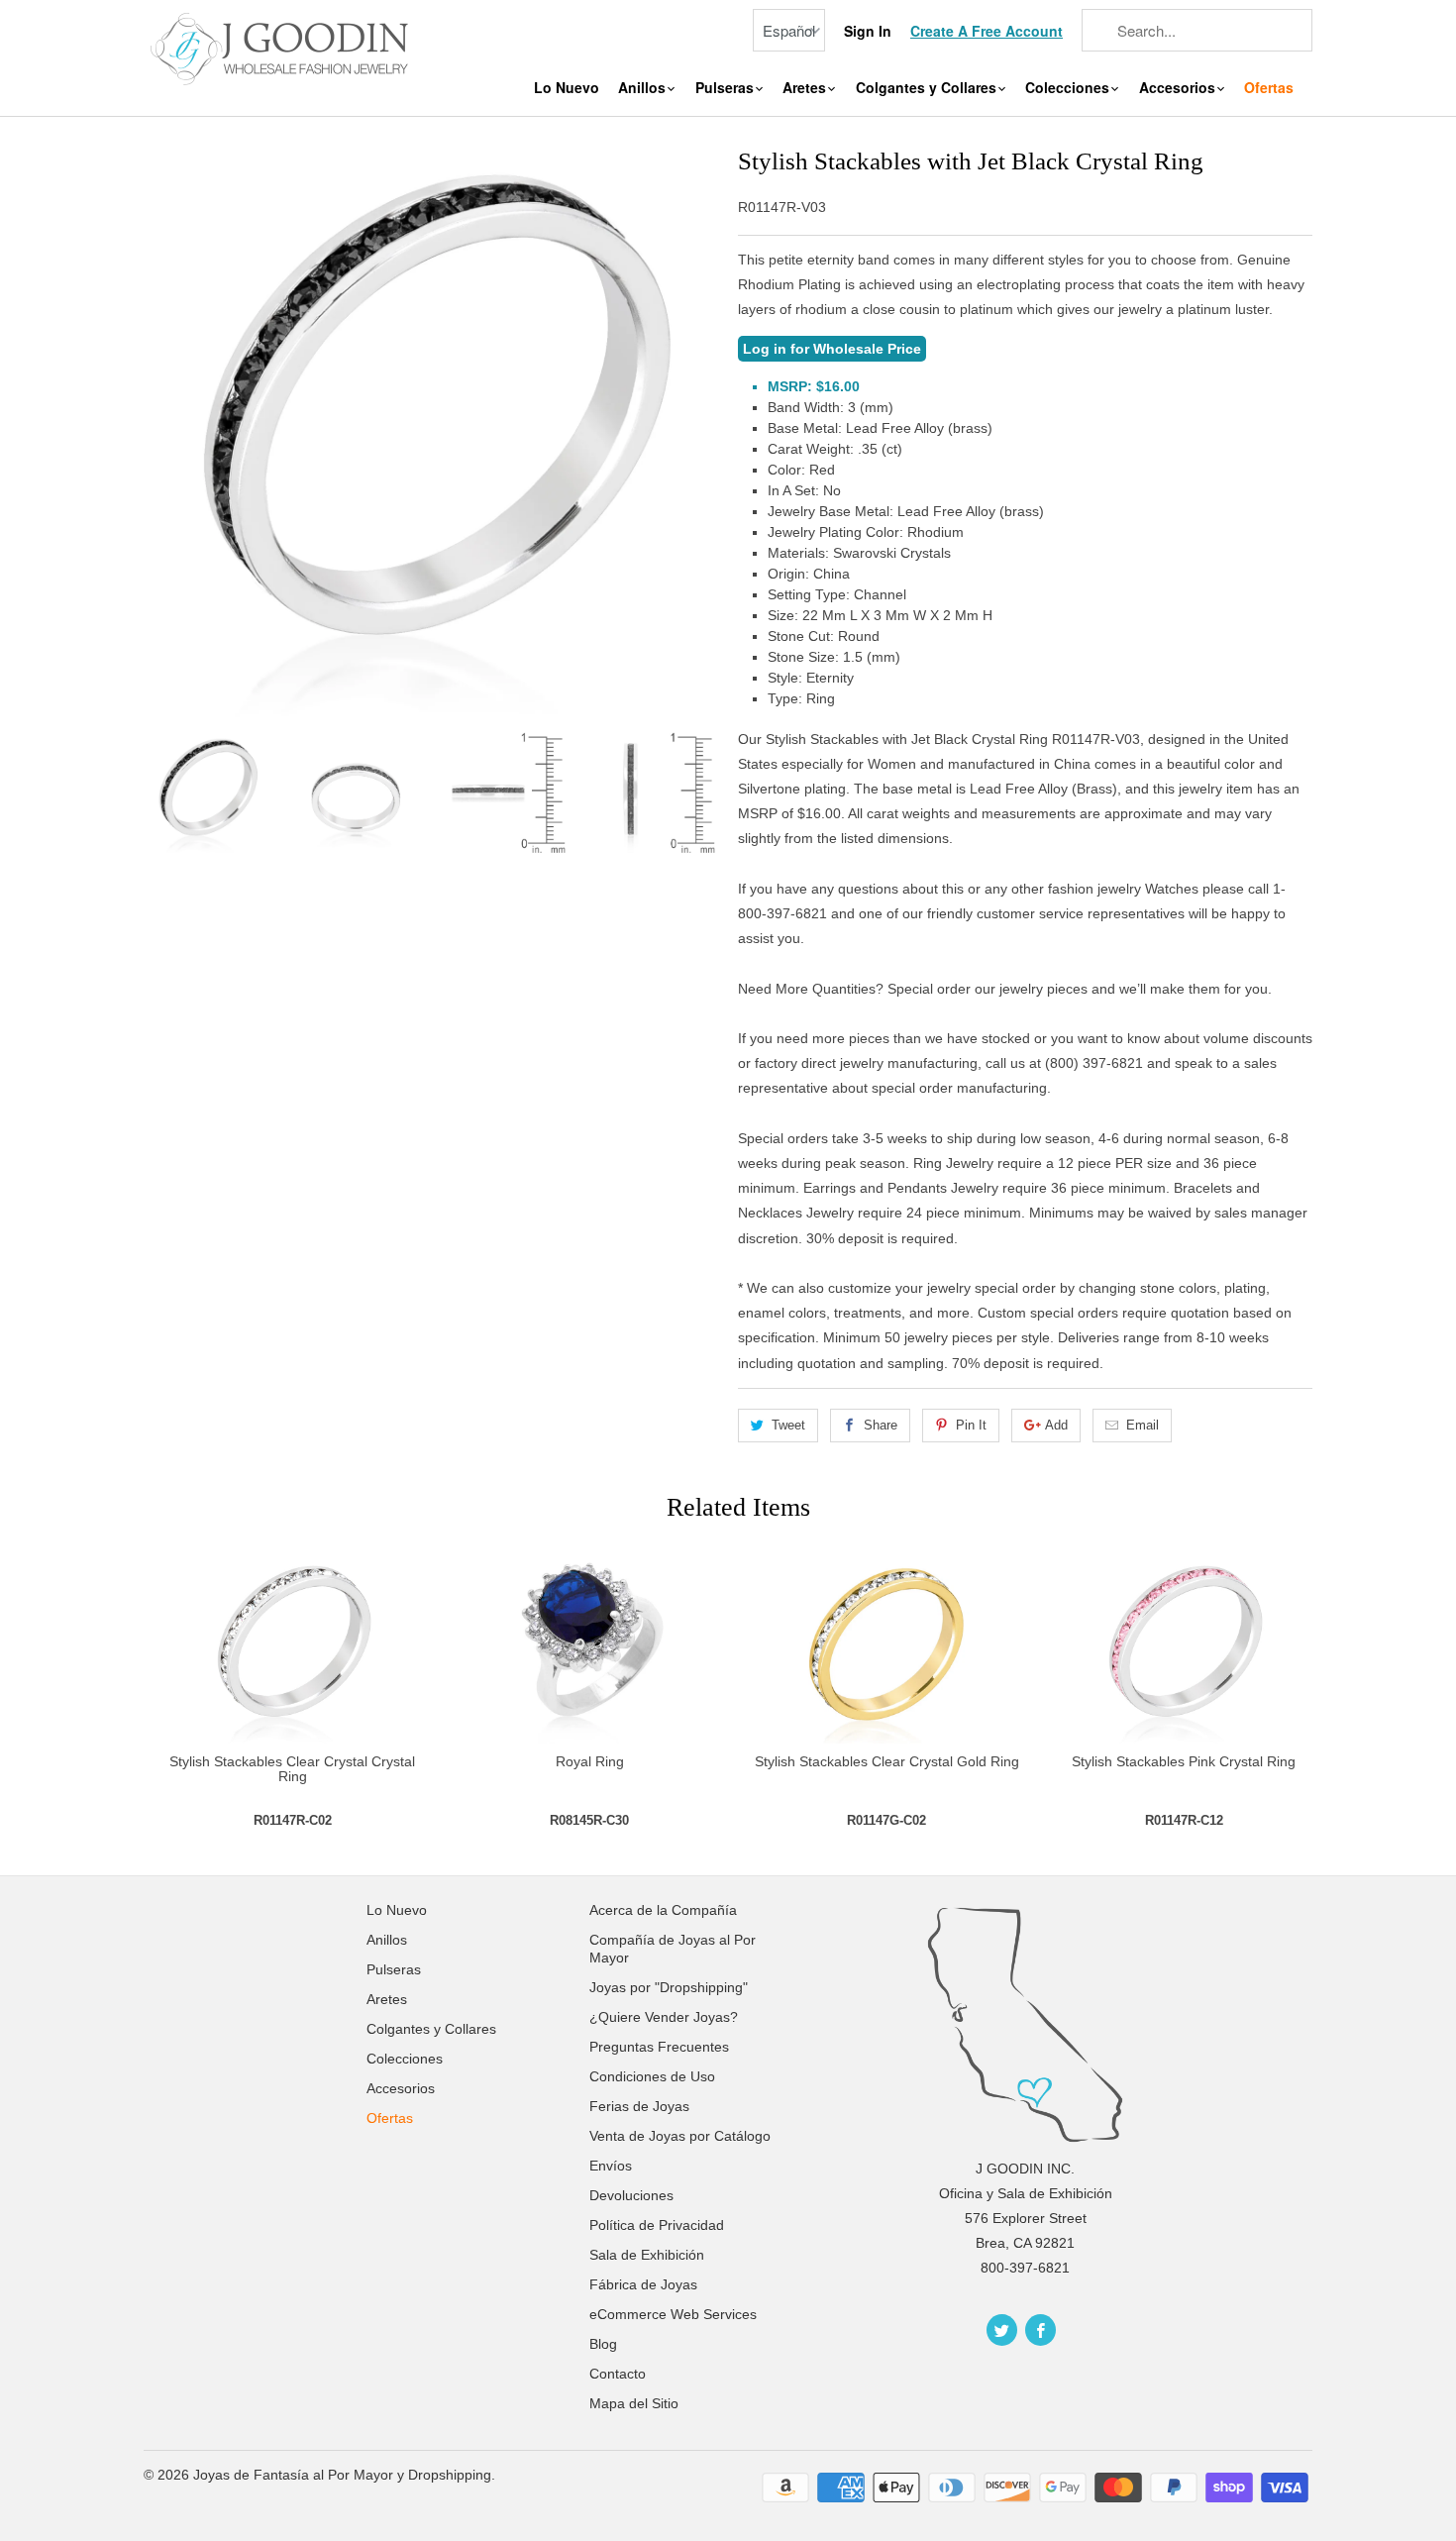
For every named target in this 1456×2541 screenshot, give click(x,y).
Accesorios (1179, 88)
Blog (603, 2344)
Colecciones (1069, 88)
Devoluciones (631, 2195)
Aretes (806, 88)
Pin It (971, 1425)
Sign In (868, 31)
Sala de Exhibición (647, 2255)
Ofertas (1269, 88)
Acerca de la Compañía (663, 1910)
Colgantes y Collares (928, 88)
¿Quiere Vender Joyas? (664, 2017)
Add (1056, 1425)
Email (1143, 1425)
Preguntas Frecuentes (659, 2047)
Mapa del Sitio (634, 2403)
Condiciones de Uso (652, 2076)
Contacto (618, 2374)
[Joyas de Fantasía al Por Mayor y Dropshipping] (282, 47)
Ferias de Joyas (639, 2106)
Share (881, 1425)
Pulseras (727, 88)
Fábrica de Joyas (643, 2284)
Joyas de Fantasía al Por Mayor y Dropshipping (342, 2475)
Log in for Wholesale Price (832, 349)
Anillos (644, 88)
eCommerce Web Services (673, 2314)
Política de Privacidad (657, 2225)
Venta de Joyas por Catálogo (680, 2136)
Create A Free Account (987, 31)
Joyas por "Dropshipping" (669, 1987)
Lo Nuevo (567, 88)
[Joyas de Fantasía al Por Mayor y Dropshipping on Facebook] (1040, 2330)
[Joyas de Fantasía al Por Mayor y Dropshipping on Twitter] (1002, 2330)
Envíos (611, 2166)
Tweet (788, 1425)
